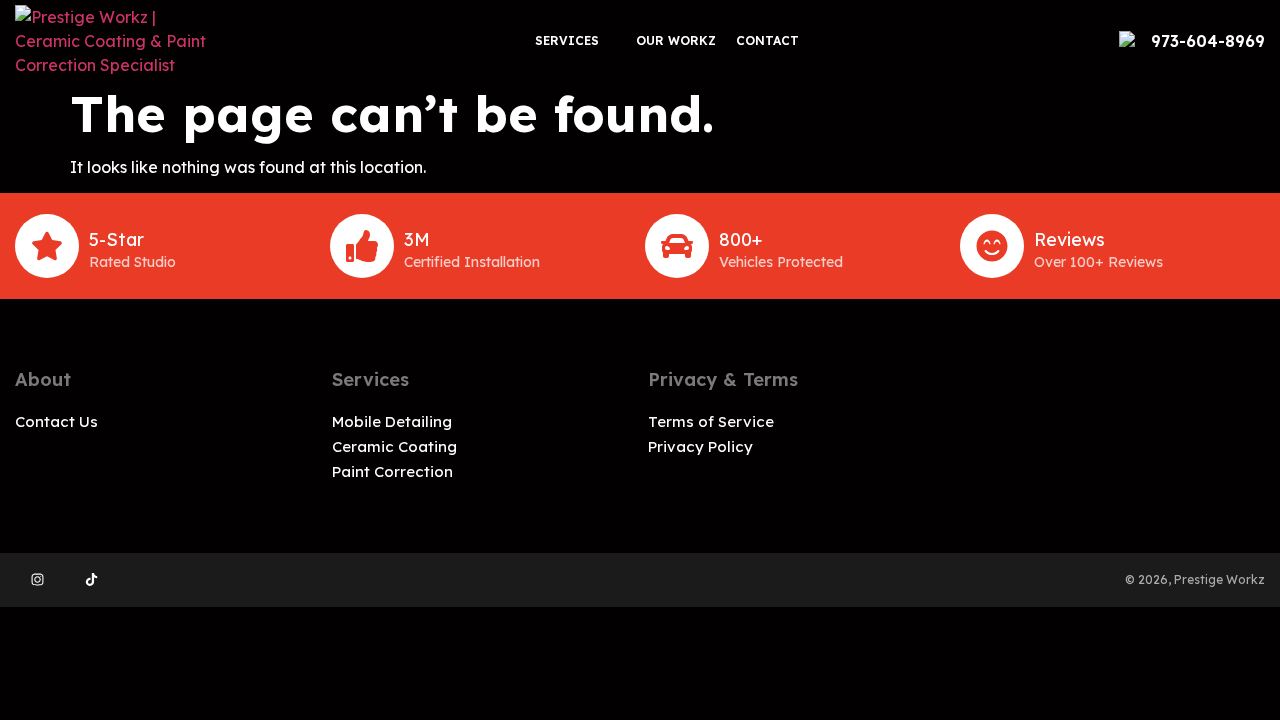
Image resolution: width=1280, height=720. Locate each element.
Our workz (676, 40)
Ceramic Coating (394, 446)
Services (567, 40)
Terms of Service (711, 421)
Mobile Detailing (392, 421)
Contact (767, 40)
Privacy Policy (700, 446)
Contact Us (56, 421)
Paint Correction (392, 471)
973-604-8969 (1208, 41)
